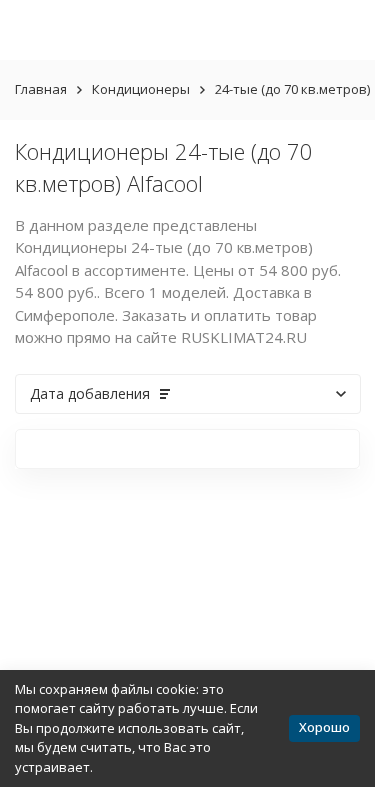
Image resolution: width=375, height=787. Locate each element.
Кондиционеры (141, 89)
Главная (41, 89)
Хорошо (324, 727)
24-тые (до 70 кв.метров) (292, 89)
